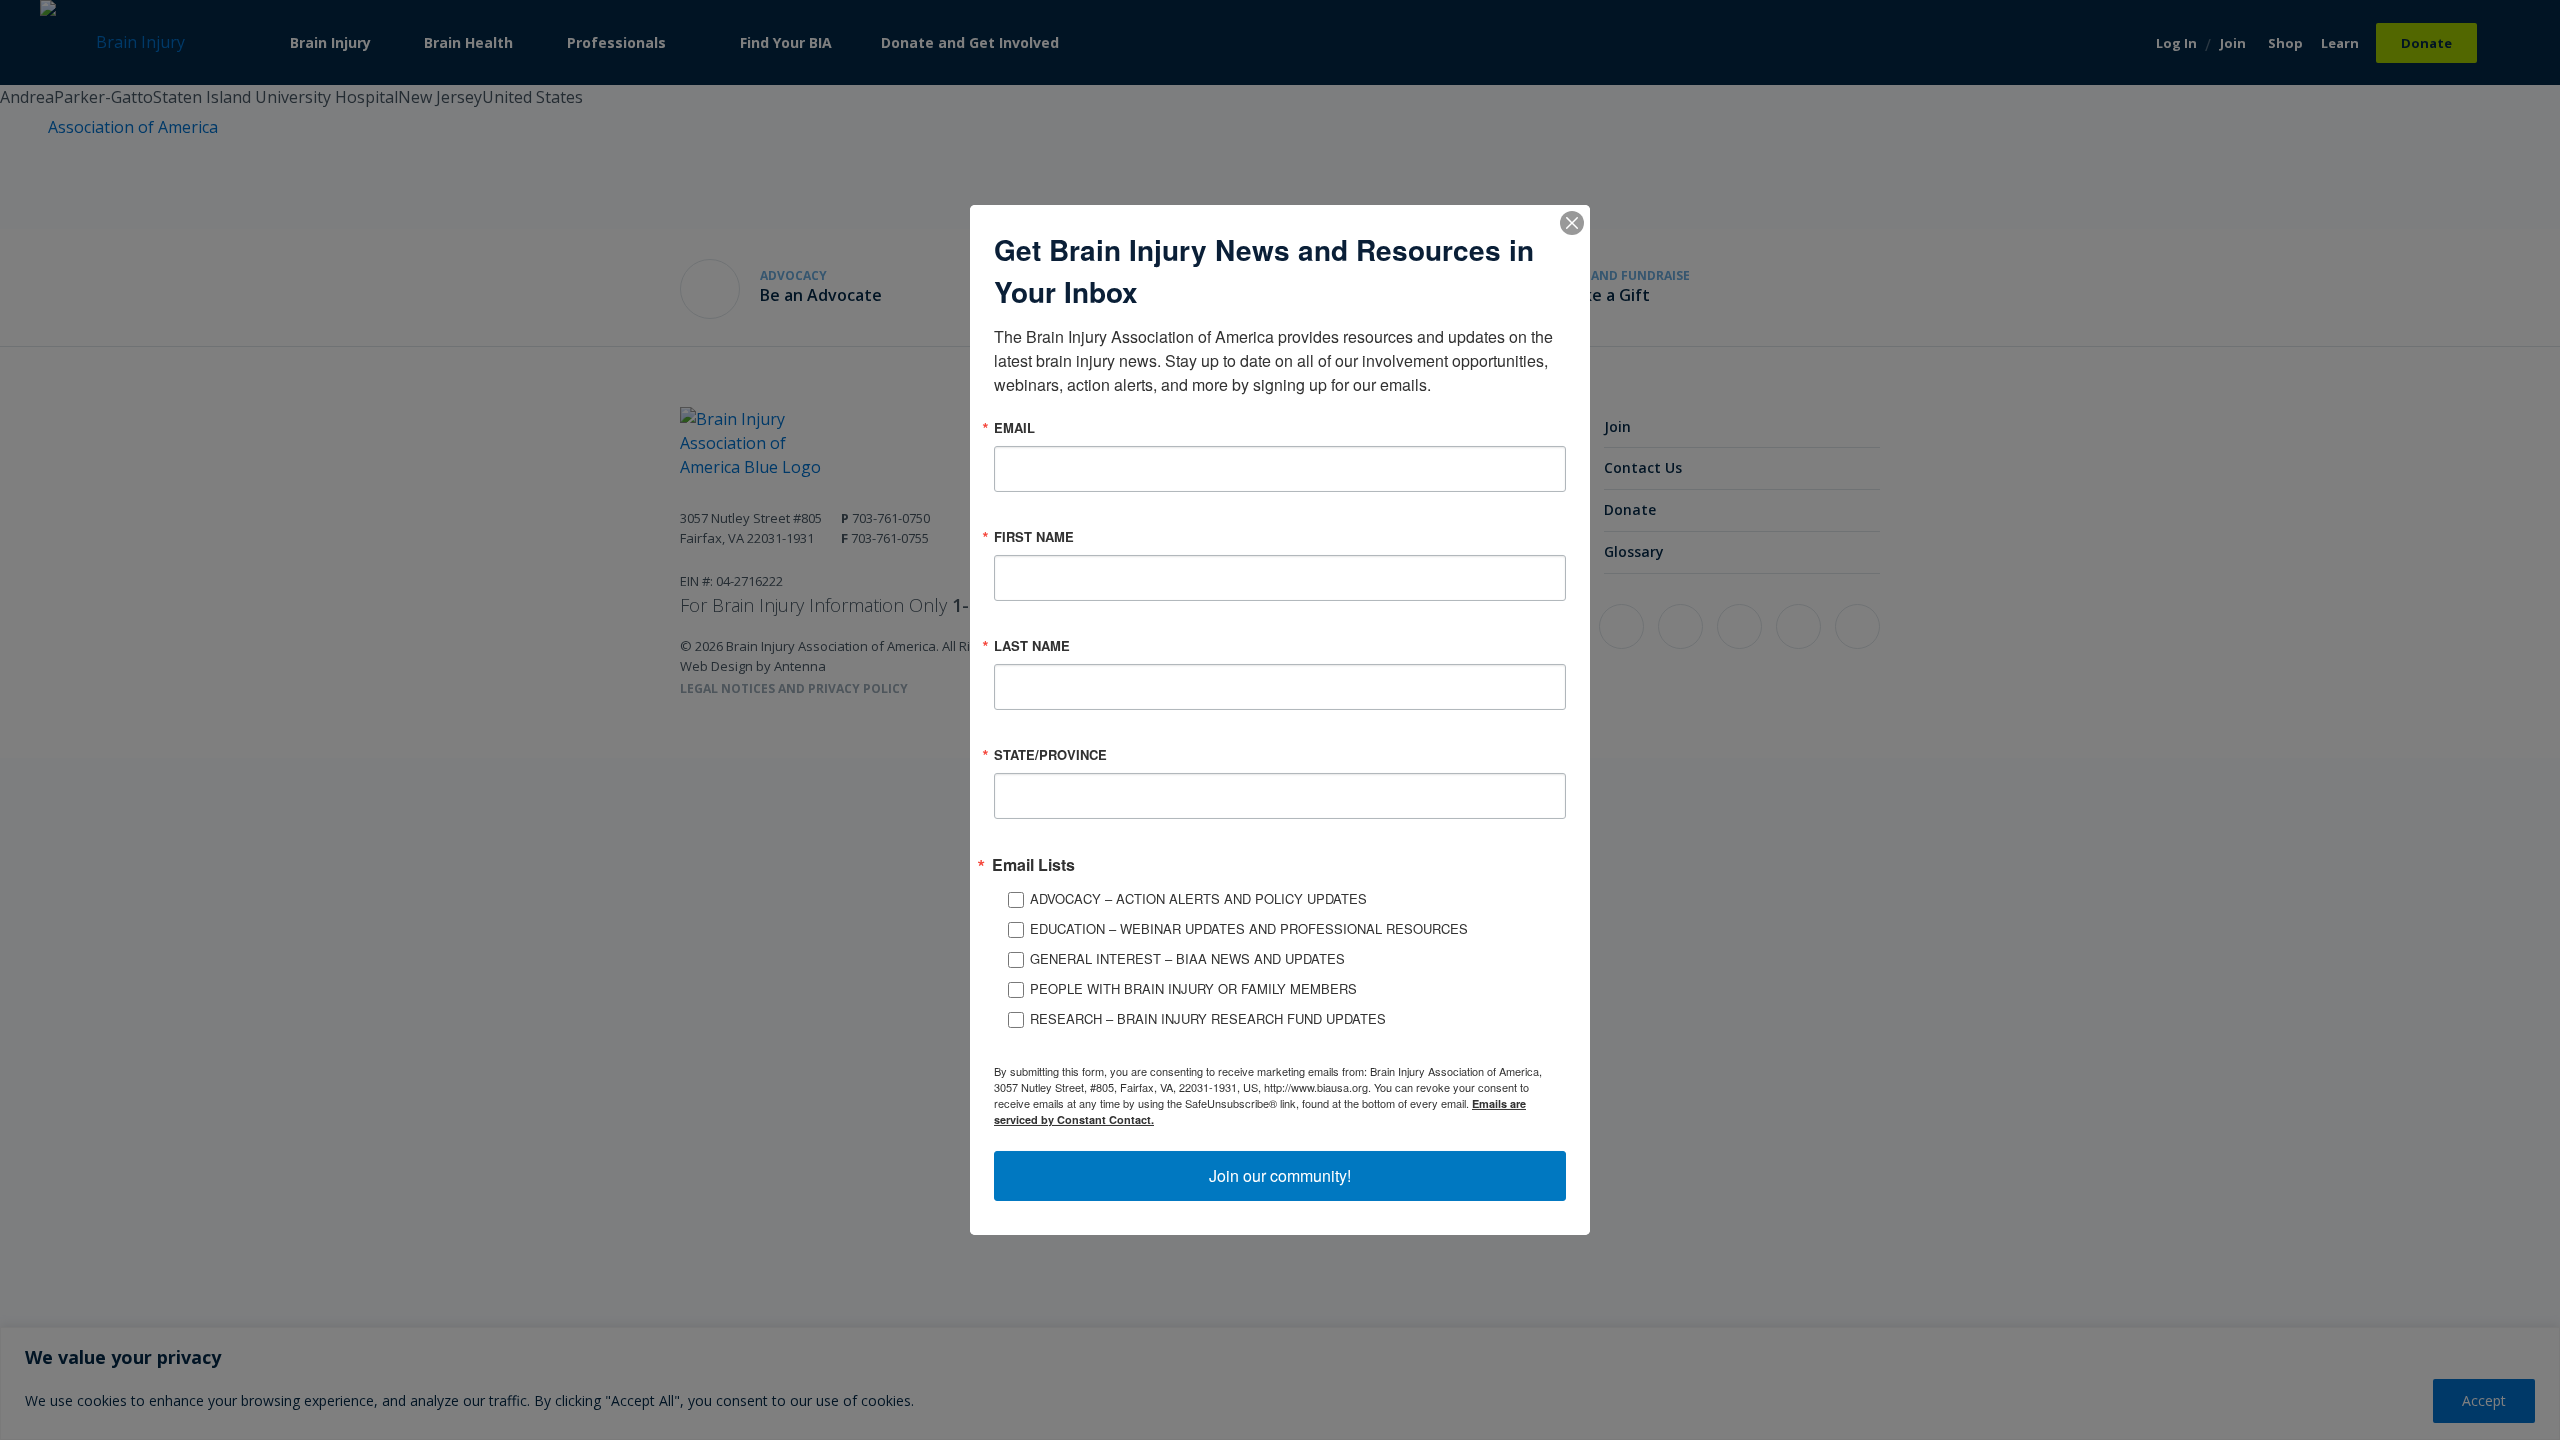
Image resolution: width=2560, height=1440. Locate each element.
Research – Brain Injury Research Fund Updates (1208, 1018)
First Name (1034, 536)
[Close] (1572, 223)
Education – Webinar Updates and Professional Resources (1249, 928)
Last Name (1032, 645)
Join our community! (1280, 1175)
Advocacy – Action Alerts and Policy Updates (1198, 898)
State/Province (1050, 754)
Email (1014, 427)
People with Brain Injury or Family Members (1193, 988)
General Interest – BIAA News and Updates (1187, 958)
